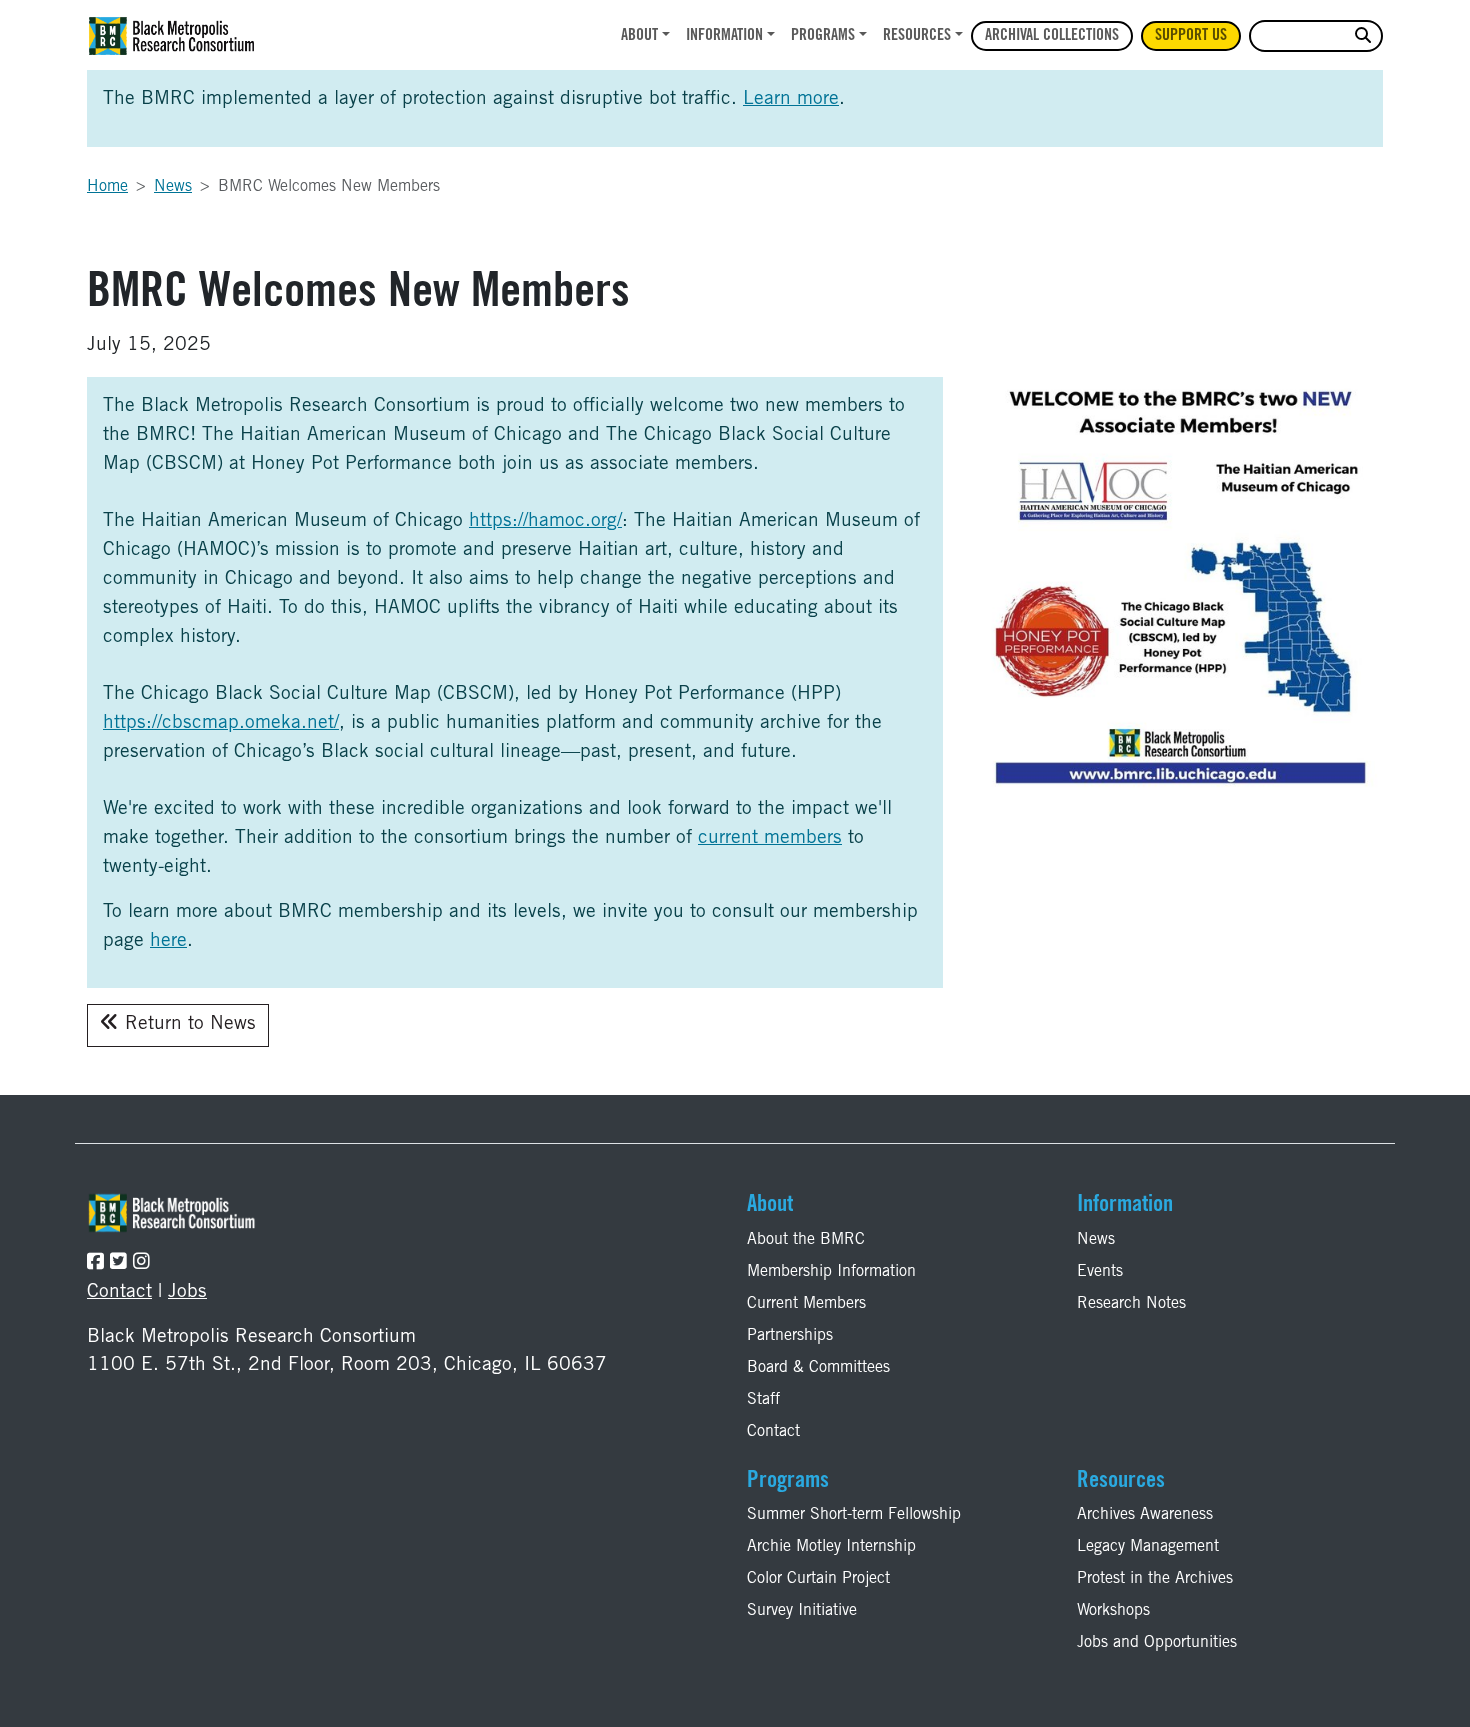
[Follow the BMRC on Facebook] (95, 1263)
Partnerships (790, 1336)
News (173, 187)
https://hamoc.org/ (545, 521)
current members (770, 838)
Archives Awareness (1145, 1515)
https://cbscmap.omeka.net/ (221, 723)
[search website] (1363, 36)
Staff (763, 1400)
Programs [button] (823, 36)
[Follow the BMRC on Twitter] (118, 1263)
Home (107, 187)
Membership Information (831, 1272)
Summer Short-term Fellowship (854, 1515)
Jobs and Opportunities (1157, 1643)
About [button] (639, 36)
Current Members (806, 1304)
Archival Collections (1052, 36)
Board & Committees (818, 1368)
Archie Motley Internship (831, 1547)
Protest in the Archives (1155, 1579)
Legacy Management (1148, 1547)
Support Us (1191, 36)
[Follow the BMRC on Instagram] (141, 1263)
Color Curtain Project (818, 1579)
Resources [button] (917, 36)
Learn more (791, 99)
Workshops (1113, 1611)
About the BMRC (806, 1240)
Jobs (187, 1292)
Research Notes (1131, 1304)
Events (1100, 1272)
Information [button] (724, 36)
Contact (119, 1292)
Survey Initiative (802, 1611)
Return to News (187, 1024)
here (168, 941)
